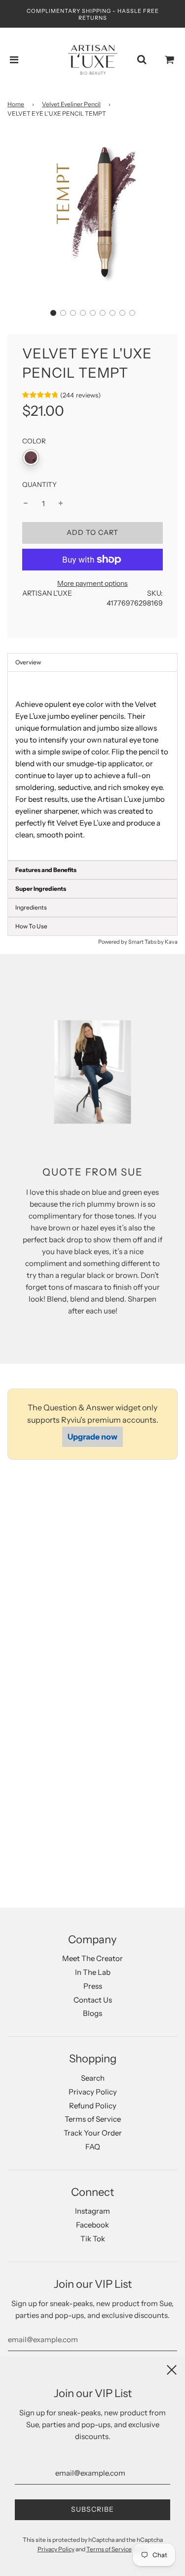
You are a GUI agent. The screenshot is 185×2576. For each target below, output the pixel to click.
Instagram (92, 2211)
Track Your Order (93, 2133)
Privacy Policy (93, 2092)
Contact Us (93, 2000)
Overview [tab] (28, 662)
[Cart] (170, 60)
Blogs (92, 2013)
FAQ (93, 2147)
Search (93, 2078)
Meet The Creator (92, 1958)
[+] (61, 504)
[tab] (92, 870)
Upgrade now (92, 1437)
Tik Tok (93, 2239)
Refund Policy (93, 2106)
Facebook (92, 2225)
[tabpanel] (92, 766)
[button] (53, 313)
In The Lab (93, 1972)
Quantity (39, 484)
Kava (171, 942)
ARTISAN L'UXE (47, 593)
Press (93, 1986)
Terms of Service (93, 2119)
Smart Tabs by (147, 942)
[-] (26, 504)
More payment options (92, 583)
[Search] (142, 60)
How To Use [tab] (31, 926)
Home (16, 104)
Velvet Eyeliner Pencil (71, 104)
